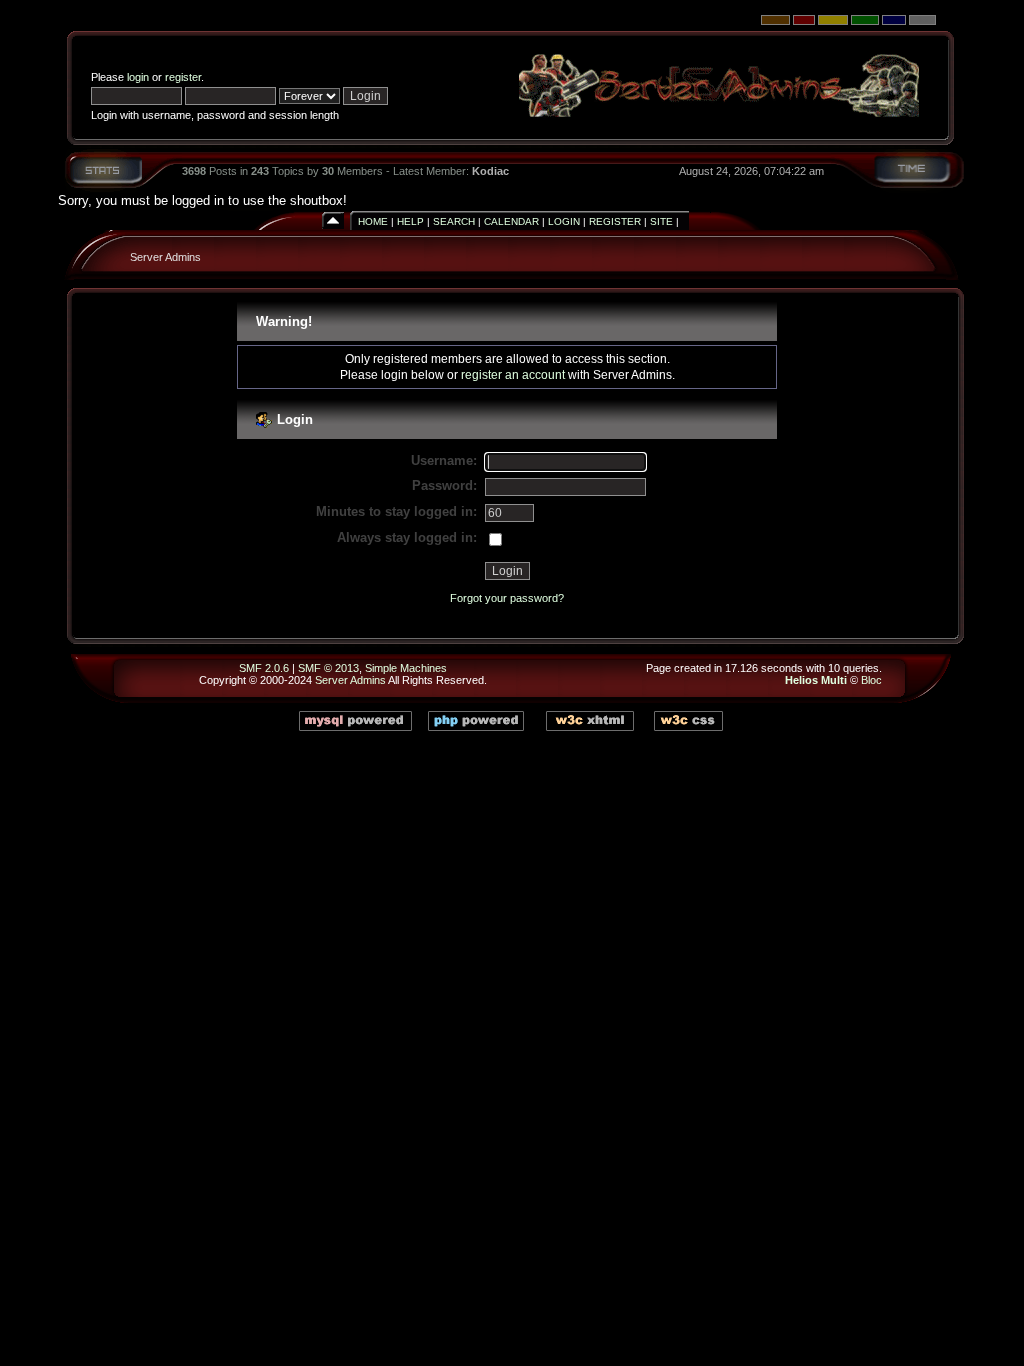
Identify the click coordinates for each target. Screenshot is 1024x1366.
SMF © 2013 (328, 668)
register (183, 77)
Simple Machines (406, 668)
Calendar (511, 221)
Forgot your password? (507, 598)
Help (410, 221)
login (138, 77)
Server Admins (165, 257)
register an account (513, 374)
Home (373, 221)
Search (454, 221)
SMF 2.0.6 (264, 668)
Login (564, 221)
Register (615, 221)
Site (661, 221)
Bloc (871, 680)
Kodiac (490, 171)
